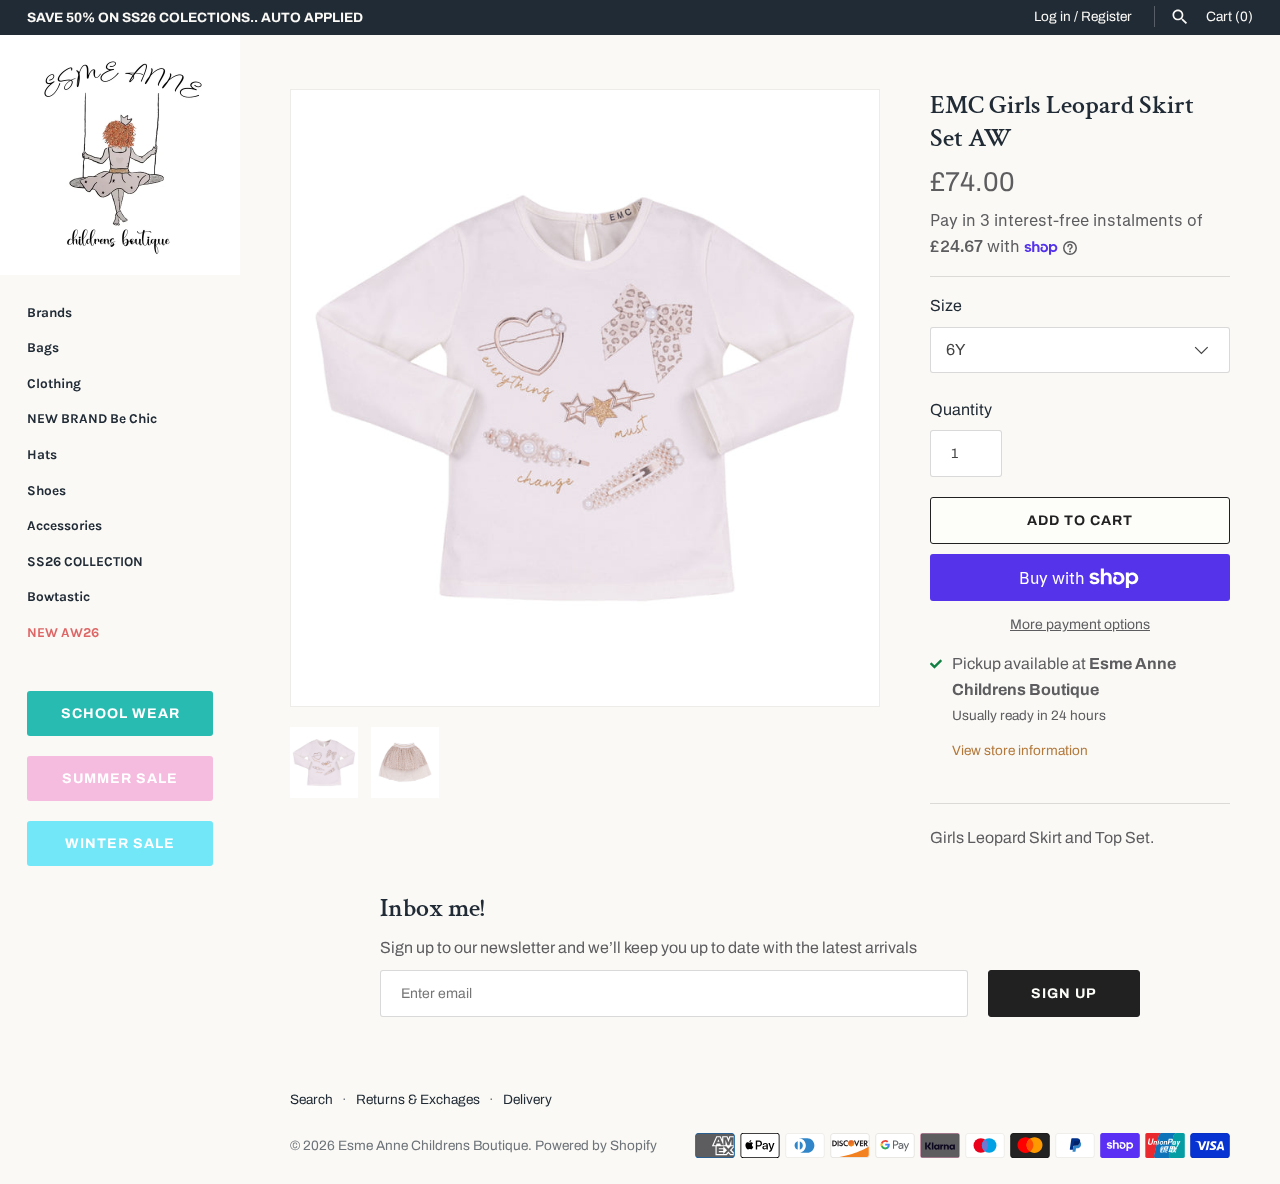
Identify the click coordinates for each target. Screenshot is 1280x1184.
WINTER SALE (120, 843)
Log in (1052, 16)
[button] (837, 398)
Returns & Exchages (418, 1099)
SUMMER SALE (120, 778)
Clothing (54, 383)
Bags (43, 347)
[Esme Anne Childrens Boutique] (120, 155)
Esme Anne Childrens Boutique (433, 1145)
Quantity (961, 409)
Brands (49, 312)
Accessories (64, 525)
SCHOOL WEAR (120, 713)
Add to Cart (1080, 520)
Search (311, 1099)
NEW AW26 (63, 632)
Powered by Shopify (596, 1145)
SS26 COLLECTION (85, 561)
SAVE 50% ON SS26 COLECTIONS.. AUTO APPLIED (195, 17)
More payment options (1080, 624)
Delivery (527, 1099)
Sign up (1064, 993)
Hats (42, 454)
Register (1106, 16)
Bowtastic (58, 596)
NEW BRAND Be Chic (92, 418)
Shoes (46, 490)
